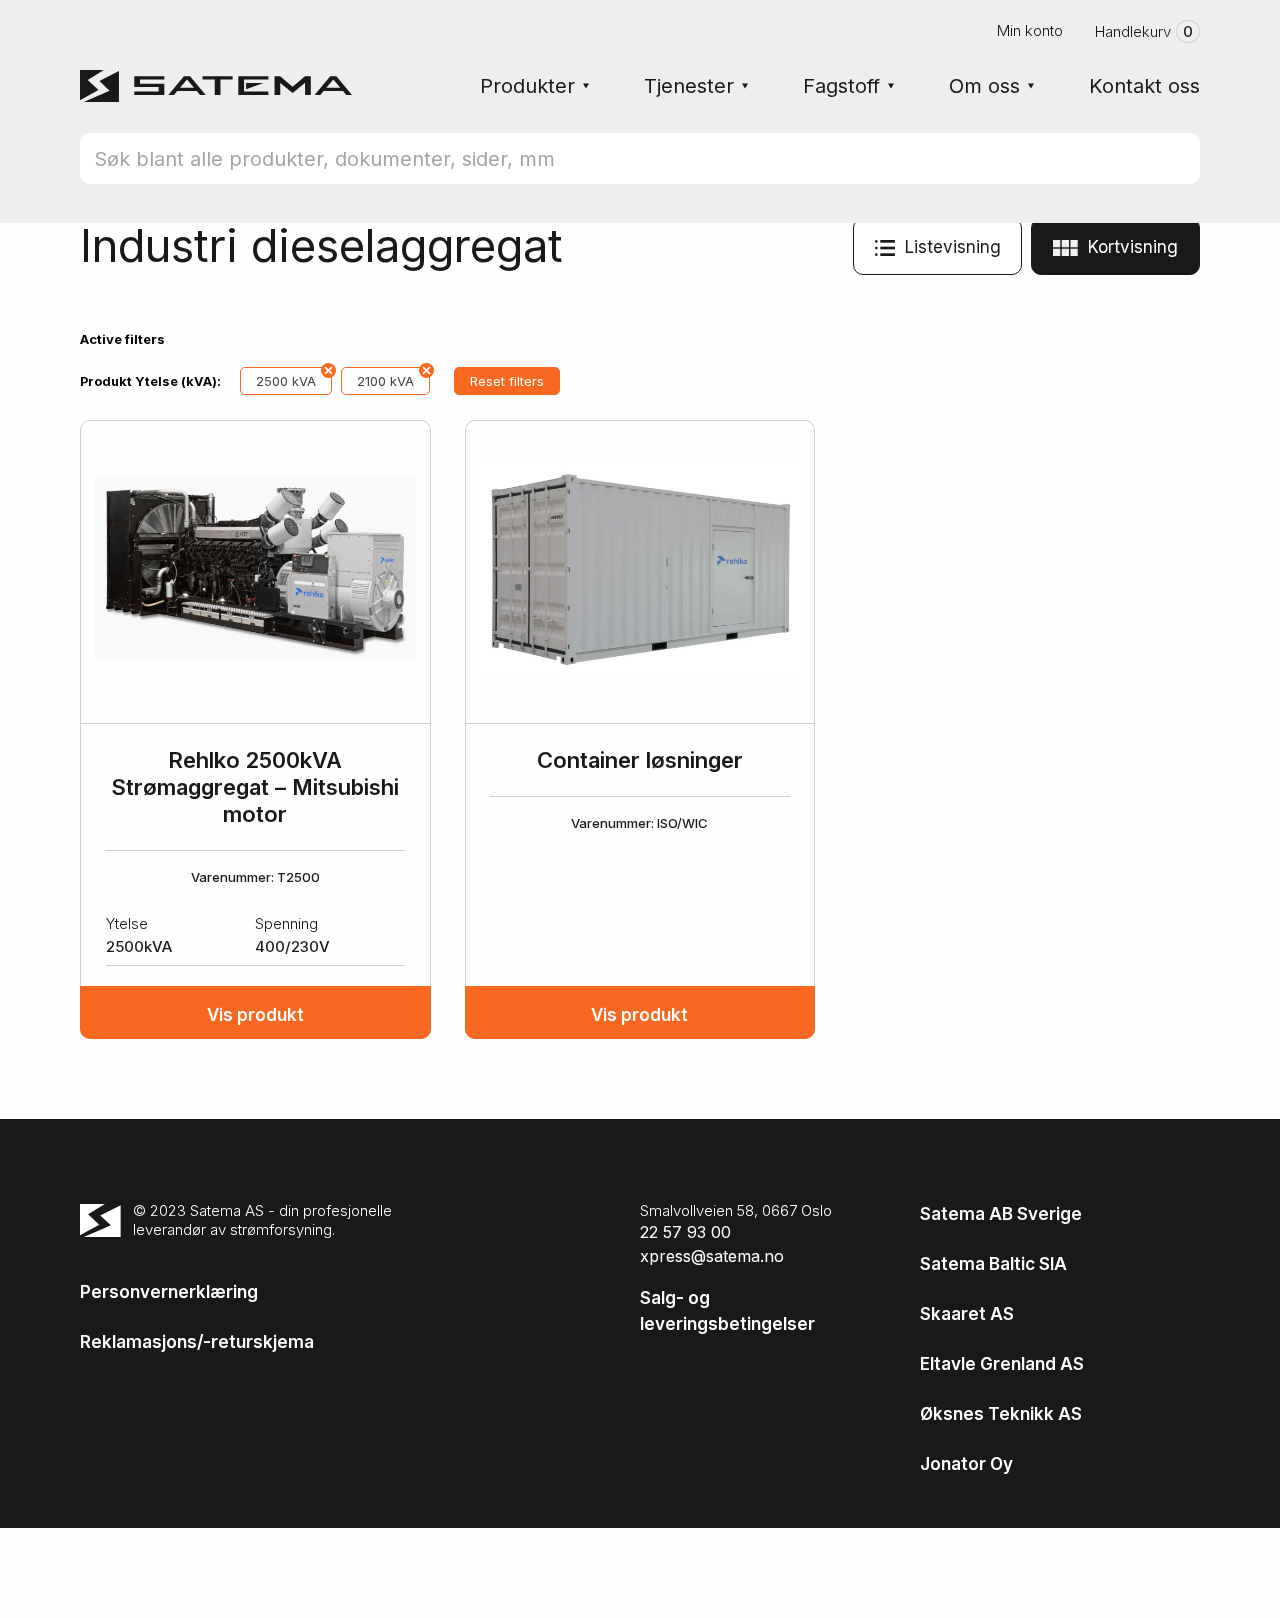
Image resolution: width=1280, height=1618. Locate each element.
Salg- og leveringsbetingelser (727, 1311)
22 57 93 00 (685, 1232)
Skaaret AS (967, 1314)
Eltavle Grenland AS (1002, 1364)
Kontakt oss (1144, 86)
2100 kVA (385, 381)
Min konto (1030, 30)
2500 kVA (286, 381)
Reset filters (507, 381)
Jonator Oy (966, 1464)
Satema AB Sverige (1001, 1214)
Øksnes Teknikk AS (1001, 1414)
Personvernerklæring (169, 1292)
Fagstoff (841, 86)
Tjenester (689, 86)
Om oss (984, 86)
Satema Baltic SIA (993, 1264)
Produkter (527, 86)
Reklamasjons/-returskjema (197, 1342)
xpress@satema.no (712, 1256)
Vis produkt (255, 1015)
